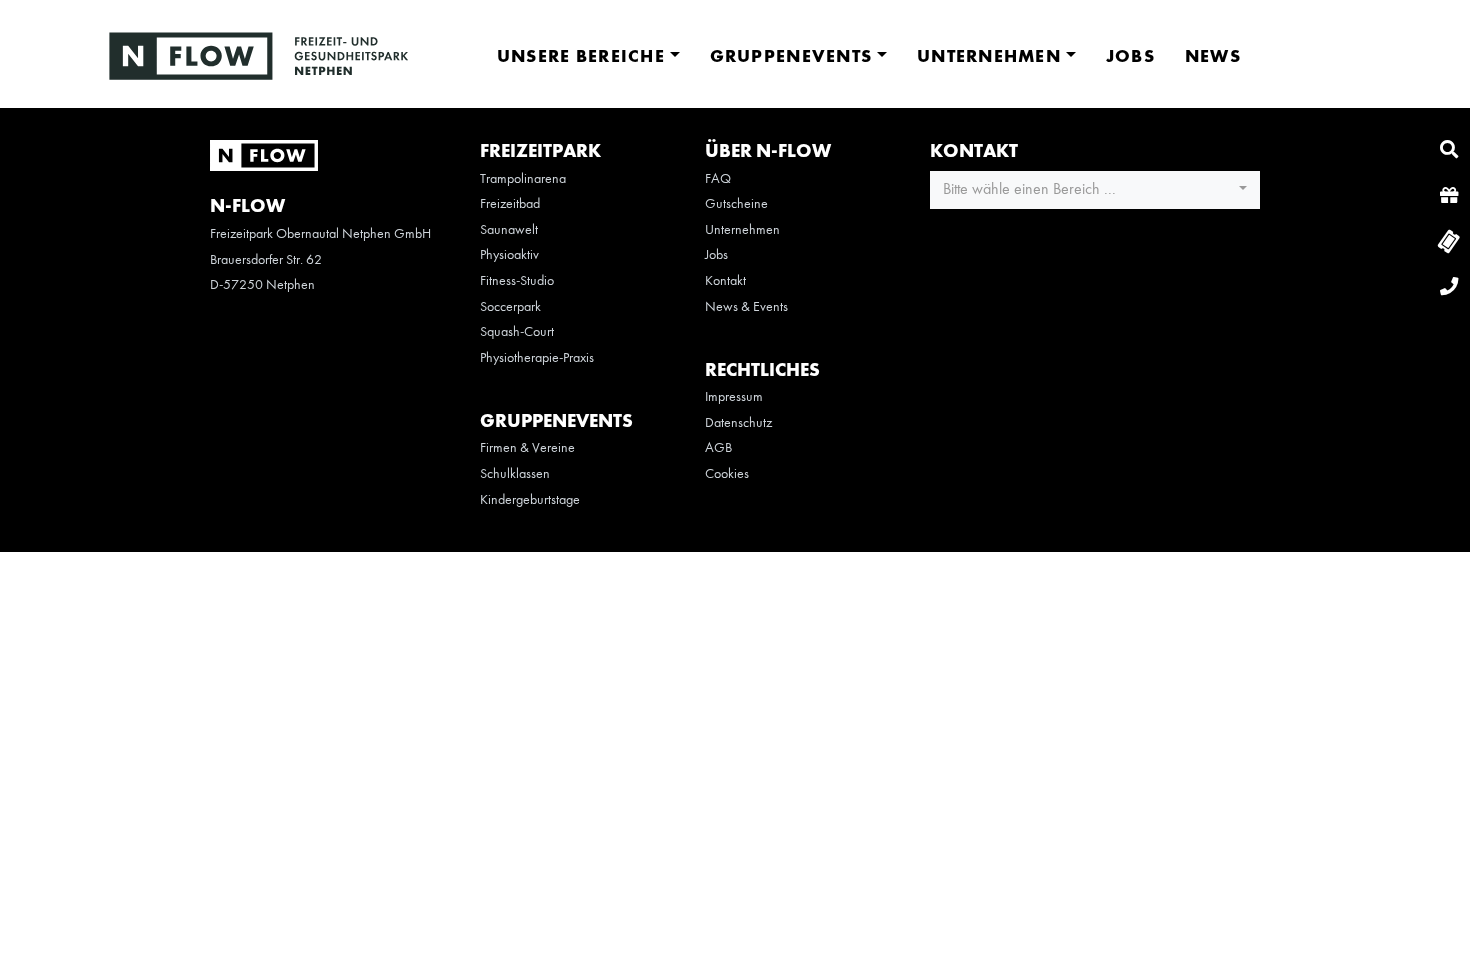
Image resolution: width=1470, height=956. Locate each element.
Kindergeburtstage (530, 500)
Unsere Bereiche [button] (581, 57)
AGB (718, 448)
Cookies (727, 474)
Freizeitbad (510, 204)
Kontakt (725, 281)
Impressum (734, 397)
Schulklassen (515, 474)
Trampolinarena (523, 179)
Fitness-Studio (517, 281)
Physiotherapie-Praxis (537, 358)
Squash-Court (517, 332)
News (1213, 57)
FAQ (718, 179)
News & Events (746, 307)
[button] (1095, 190)
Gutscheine (736, 204)
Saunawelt (509, 230)
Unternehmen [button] (989, 57)
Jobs (1130, 57)
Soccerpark (510, 307)
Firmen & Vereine (527, 448)
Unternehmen (742, 230)
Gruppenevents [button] (791, 57)
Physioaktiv (509, 255)
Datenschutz (738, 423)
